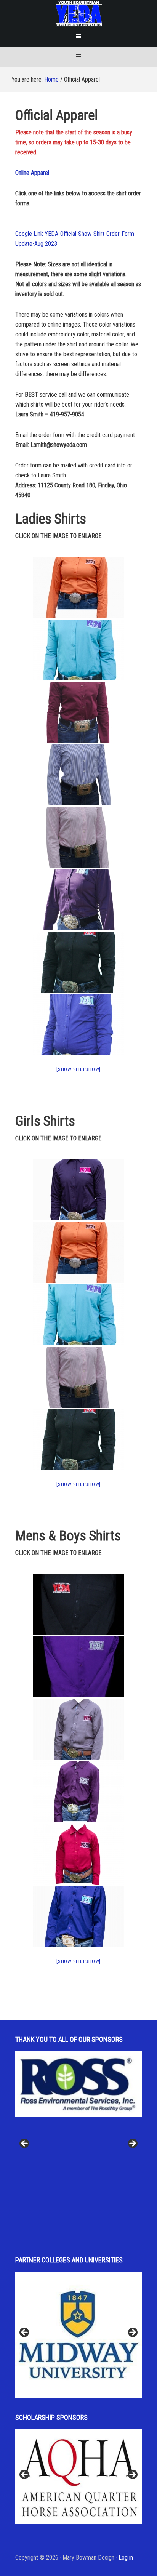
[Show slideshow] (78, 1069)
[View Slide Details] (78, 2099)
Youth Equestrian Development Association (79, 13)
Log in (126, 2558)
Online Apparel (32, 173)
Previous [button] (25, 2144)
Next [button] (132, 2144)
